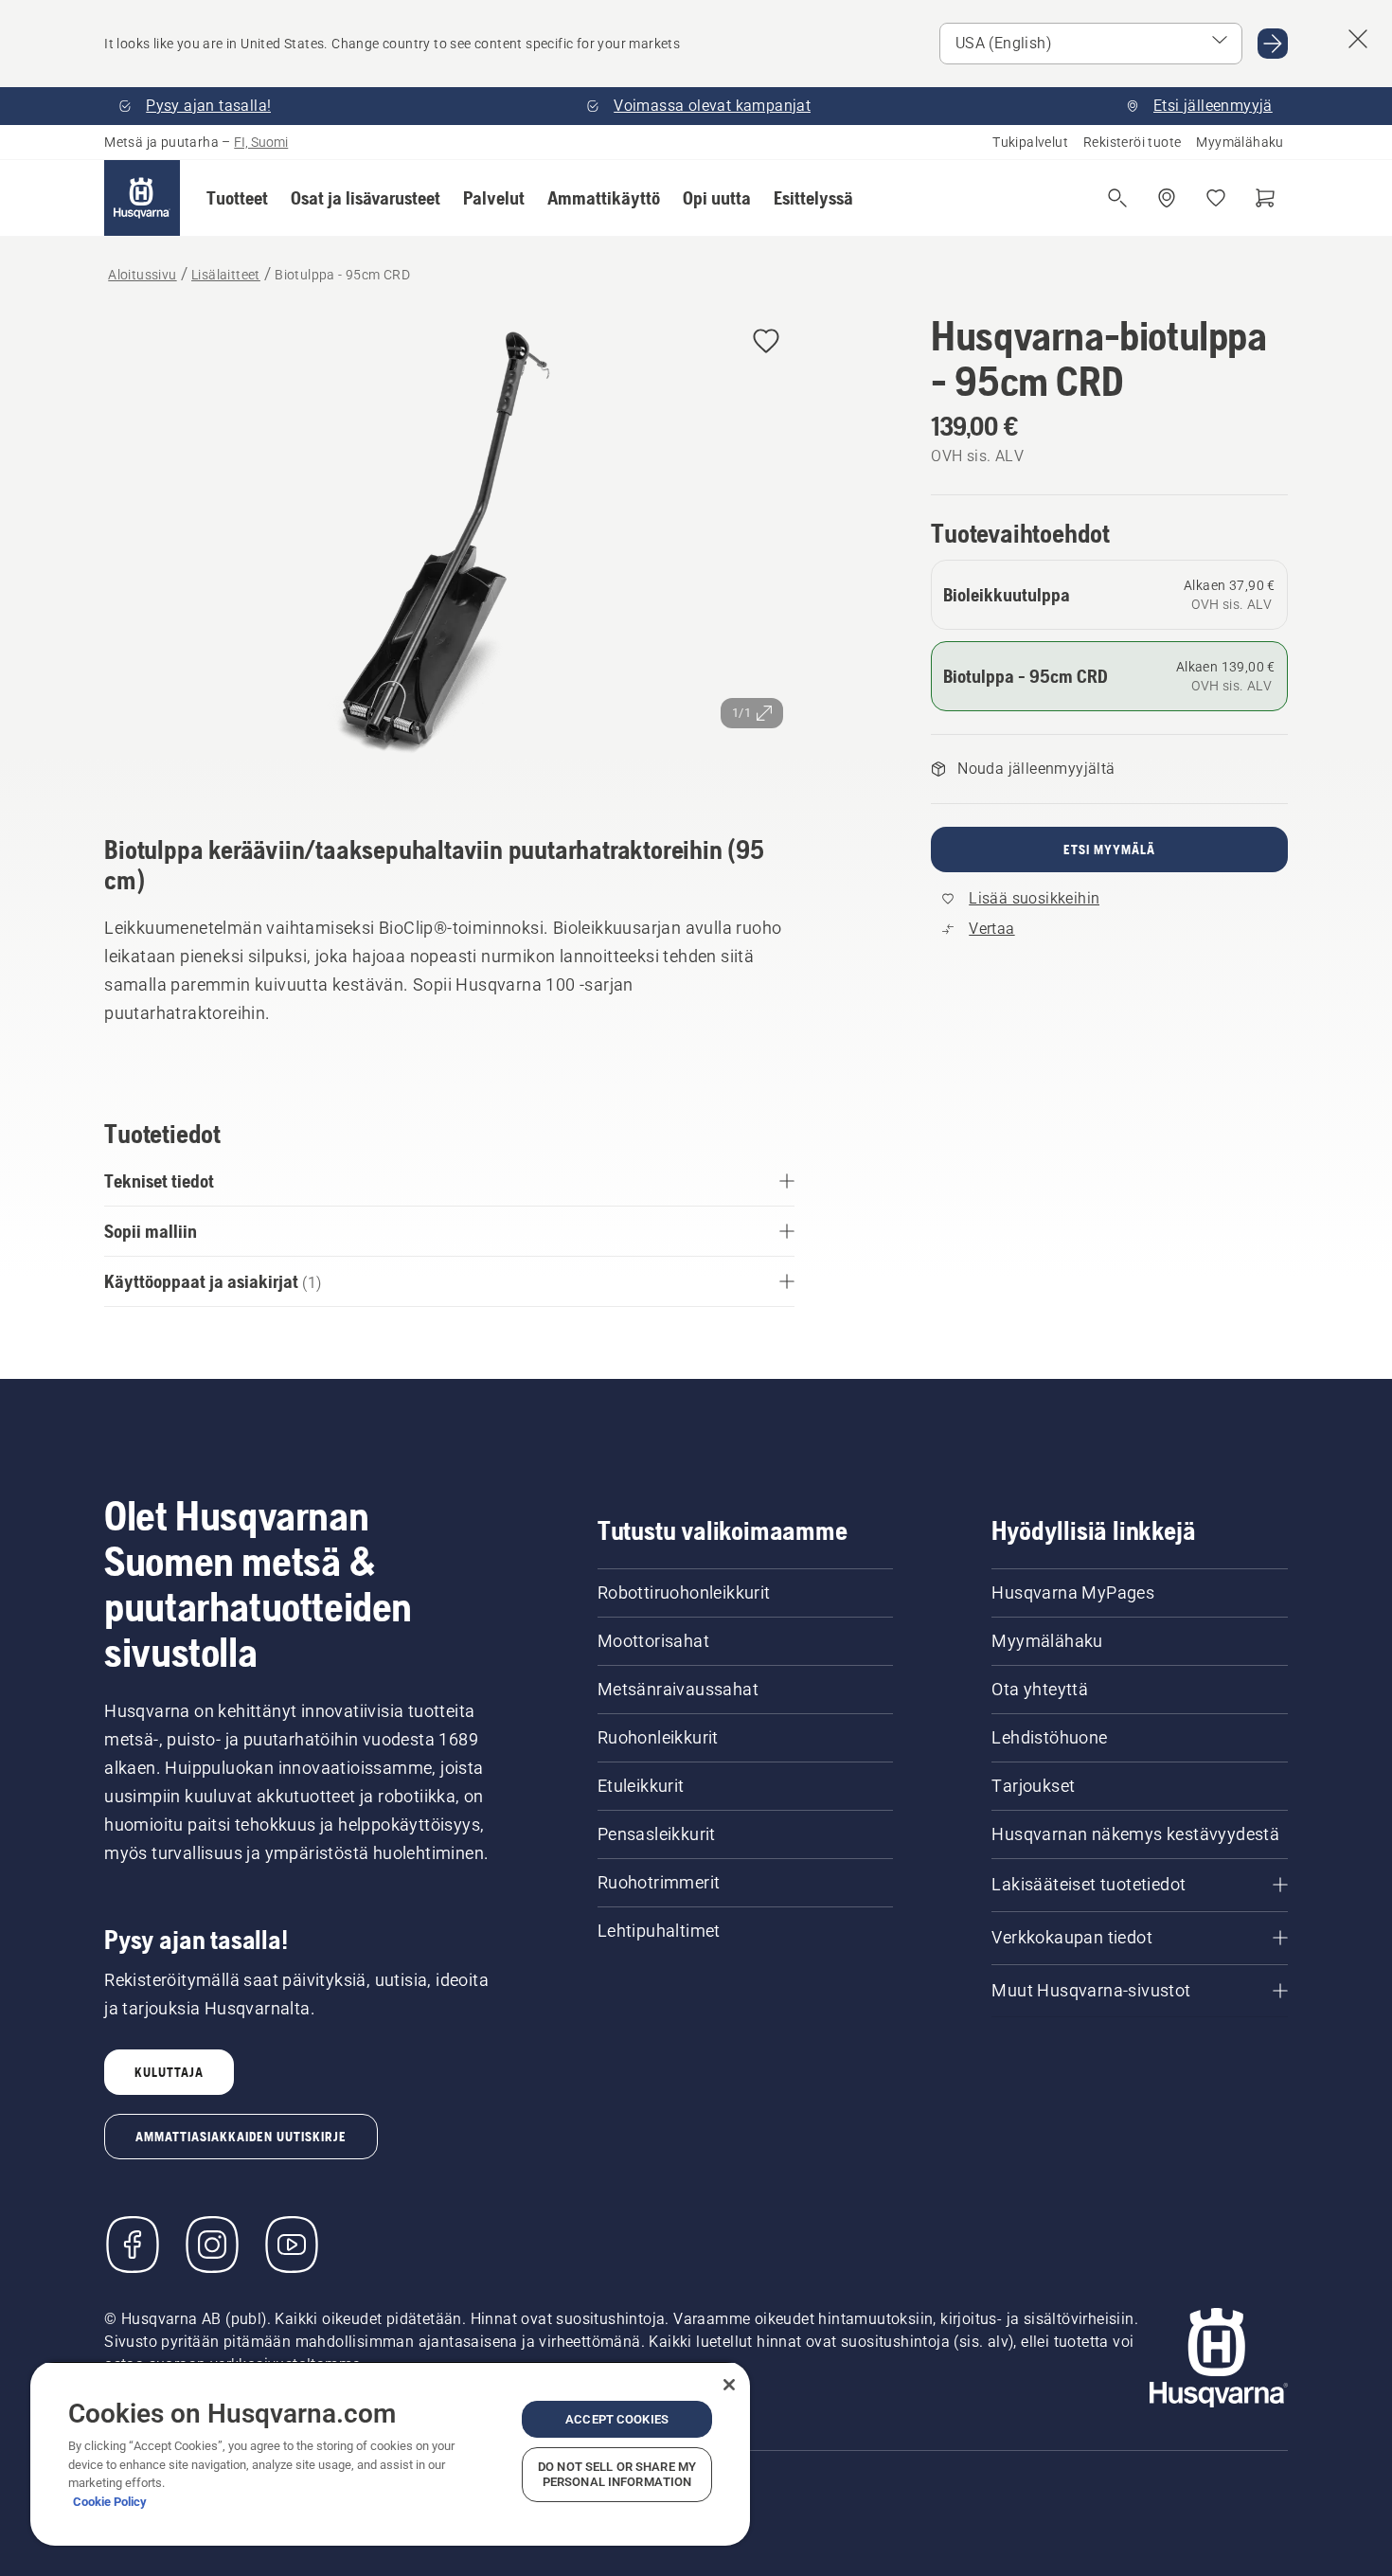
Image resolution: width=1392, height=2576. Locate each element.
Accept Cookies (617, 2419)
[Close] (729, 2385)
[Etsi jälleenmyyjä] (1167, 198)
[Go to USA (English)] (1273, 44)
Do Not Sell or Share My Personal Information (617, 2474)
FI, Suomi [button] (261, 142)
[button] (237, 198)
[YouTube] (292, 2245)
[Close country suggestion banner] (1358, 39)
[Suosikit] (1216, 198)
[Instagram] (212, 2245)
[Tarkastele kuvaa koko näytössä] (449, 547)
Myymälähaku (1240, 142)
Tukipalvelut (1030, 142)
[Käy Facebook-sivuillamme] (133, 2245)
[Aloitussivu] (142, 198)
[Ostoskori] (1265, 198)
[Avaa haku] (1117, 198)
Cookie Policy (110, 2502)
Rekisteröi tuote (1132, 142)
